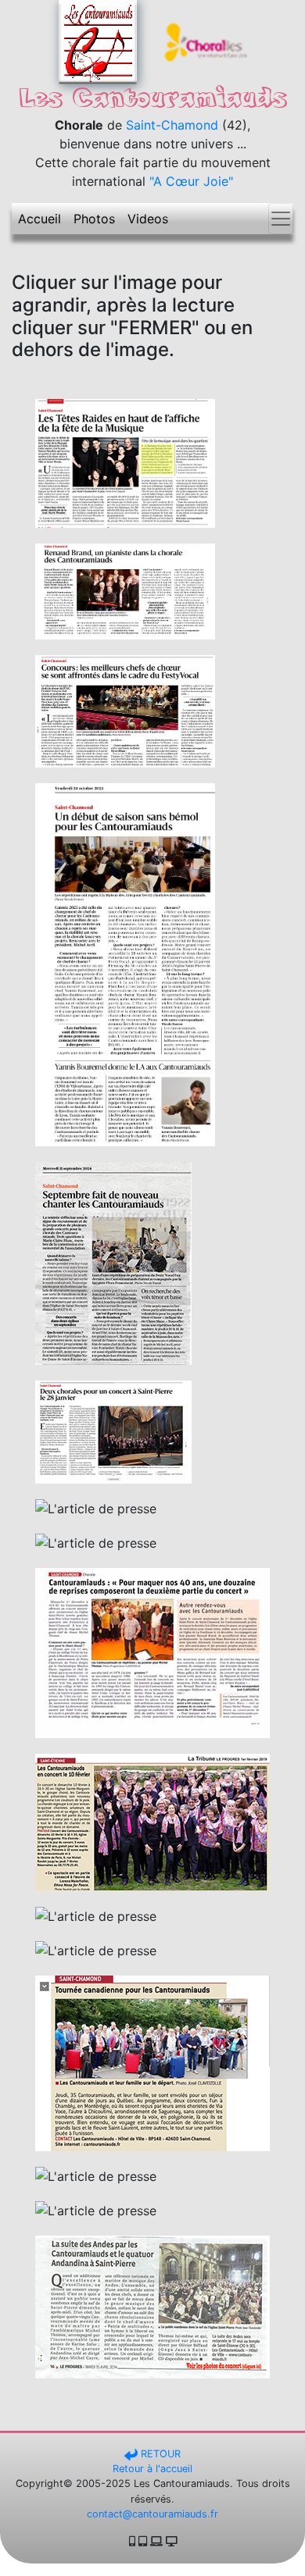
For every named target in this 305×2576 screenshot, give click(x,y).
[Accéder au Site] (207, 41)
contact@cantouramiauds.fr (152, 2514)
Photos (94, 219)
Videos (148, 219)
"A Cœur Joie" (191, 181)
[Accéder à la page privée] (98, 41)
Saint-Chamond (172, 125)
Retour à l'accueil (152, 2469)
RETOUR (159, 2454)
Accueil (39, 219)
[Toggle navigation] (281, 219)
